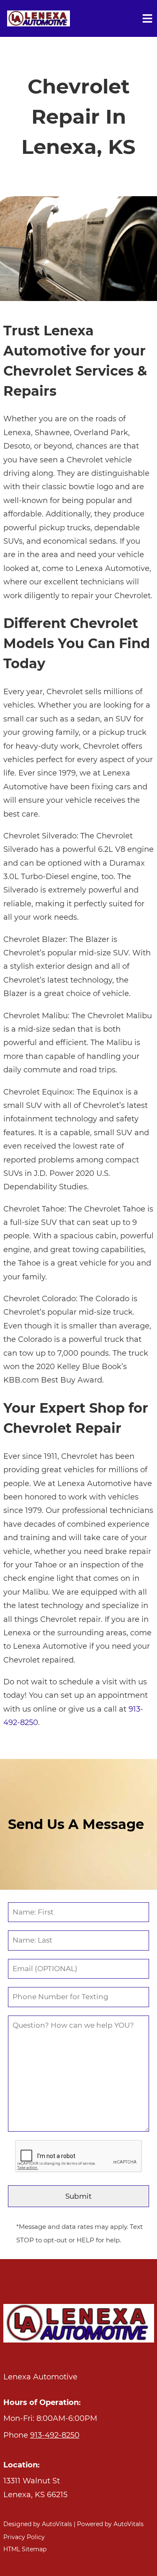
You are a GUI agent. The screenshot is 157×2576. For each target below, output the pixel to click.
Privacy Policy (24, 2537)
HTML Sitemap (25, 2549)
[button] (79, 2488)
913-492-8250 (55, 2435)
